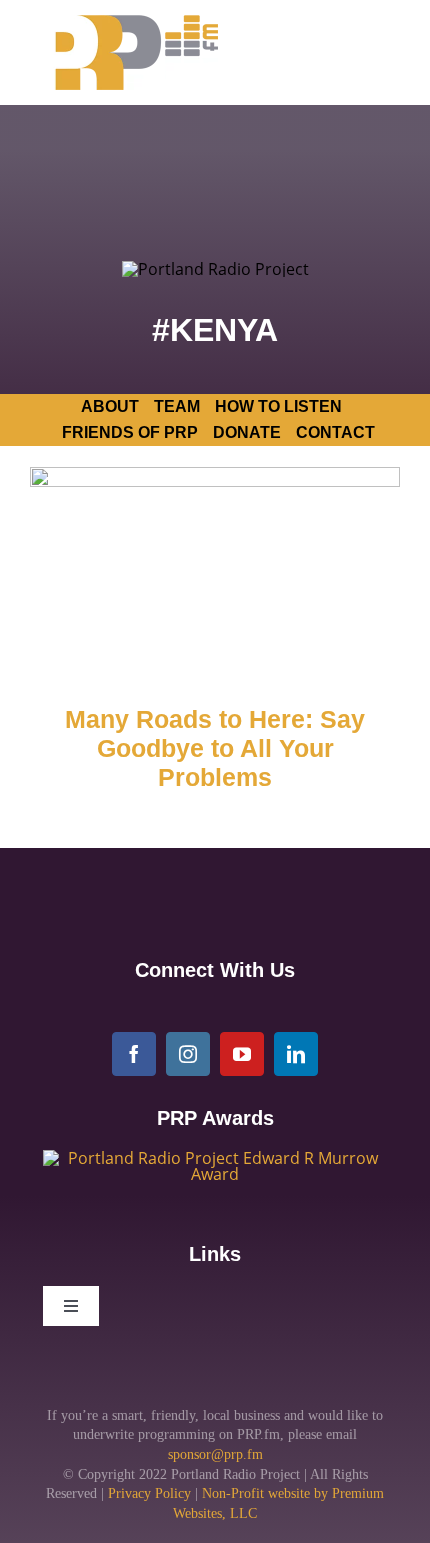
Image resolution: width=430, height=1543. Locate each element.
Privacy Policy (149, 1493)
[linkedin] (296, 1054)
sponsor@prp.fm (215, 1454)
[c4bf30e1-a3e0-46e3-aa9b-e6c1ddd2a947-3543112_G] (215, 1158)
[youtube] (242, 1054)
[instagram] (188, 1054)
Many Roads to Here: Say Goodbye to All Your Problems (215, 749)
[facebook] (134, 1054)
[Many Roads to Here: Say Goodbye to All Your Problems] (215, 571)
